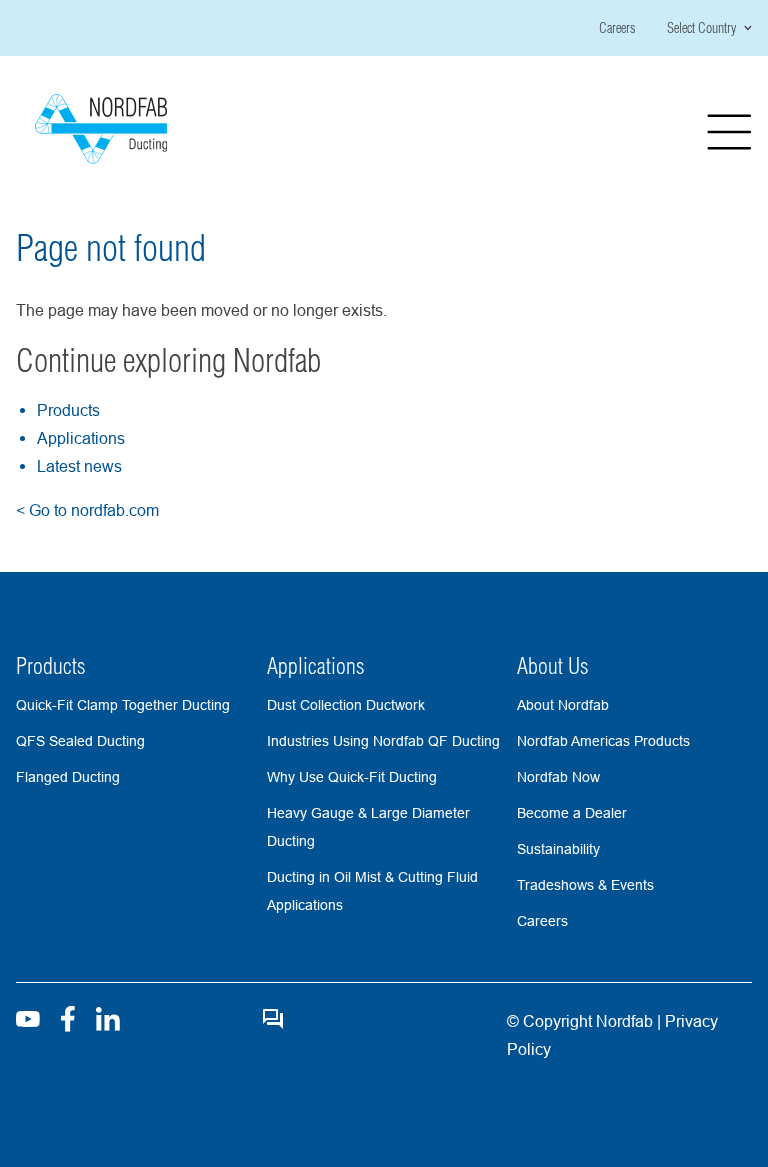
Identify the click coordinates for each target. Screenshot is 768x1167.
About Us (553, 666)
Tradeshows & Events (585, 885)
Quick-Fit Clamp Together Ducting (123, 705)
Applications (81, 438)
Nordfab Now (558, 777)
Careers (617, 28)
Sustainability (558, 849)
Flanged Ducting (68, 777)
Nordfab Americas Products (603, 741)
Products (68, 410)
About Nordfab (563, 705)
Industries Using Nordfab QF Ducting (383, 741)
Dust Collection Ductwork (346, 705)
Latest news (79, 466)
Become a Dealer (572, 813)
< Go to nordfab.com (87, 510)
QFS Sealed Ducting (80, 741)
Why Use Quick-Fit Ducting (352, 777)
